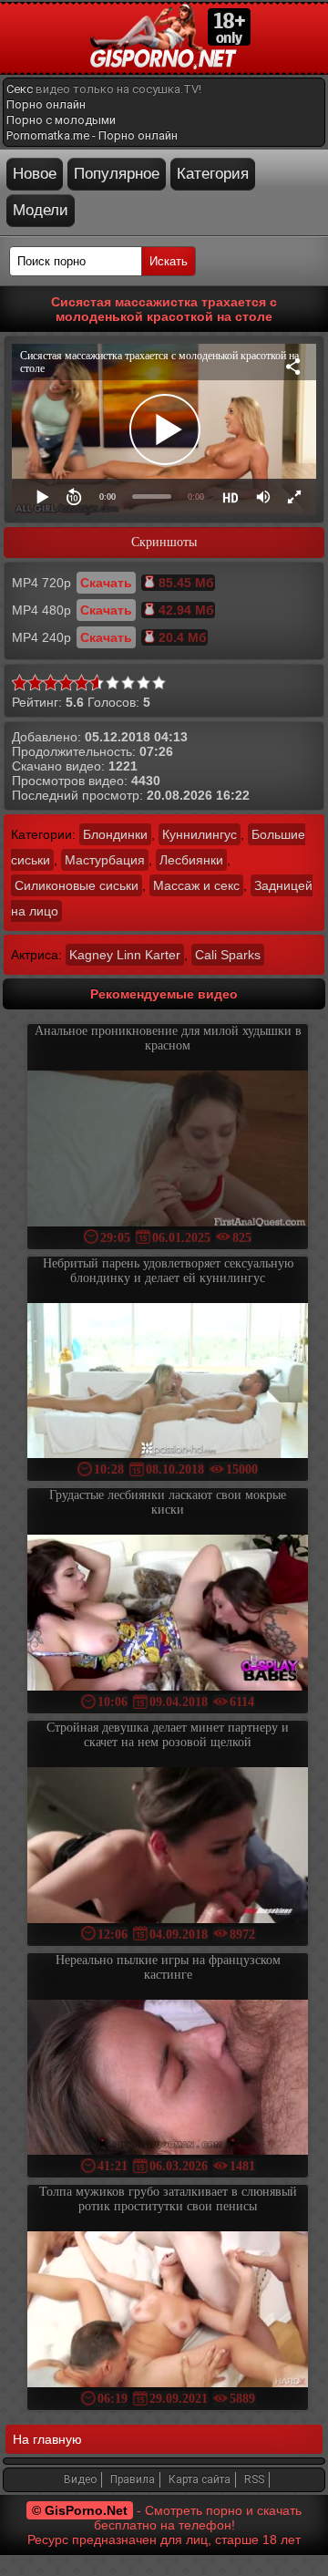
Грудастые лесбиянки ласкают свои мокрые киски (168, 1502)
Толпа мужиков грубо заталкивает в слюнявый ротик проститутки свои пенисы (168, 2199)
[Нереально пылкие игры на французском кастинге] (168, 2079)
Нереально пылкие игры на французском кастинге (168, 1967)
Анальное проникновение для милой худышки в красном (168, 1038)
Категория (213, 174)
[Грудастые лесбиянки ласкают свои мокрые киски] (168, 1614)
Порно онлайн (46, 104)
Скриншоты (164, 542)
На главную (47, 2439)
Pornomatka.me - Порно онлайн (92, 135)
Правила (133, 2479)
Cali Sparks (228, 955)
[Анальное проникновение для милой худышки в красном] (168, 1150)
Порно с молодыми (61, 120)
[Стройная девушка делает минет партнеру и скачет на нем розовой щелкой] (168, 1847)
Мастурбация (105, 860)
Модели (41, 210)
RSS (254, 2479)
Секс (20, 89)
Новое (35, 174)
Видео (80, 2479)
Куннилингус (200, 834)
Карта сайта (200, 2479)
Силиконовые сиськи (77, 885)
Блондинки (115, 834)
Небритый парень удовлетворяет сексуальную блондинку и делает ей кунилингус (168, 1271)
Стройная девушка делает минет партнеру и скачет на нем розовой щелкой (168, 1735)
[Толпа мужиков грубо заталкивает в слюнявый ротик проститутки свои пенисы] (168, 2311)
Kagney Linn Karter (125, 955)
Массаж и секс (196, 885)
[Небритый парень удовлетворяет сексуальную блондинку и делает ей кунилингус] (168, 1383)
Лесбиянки (191, 860)
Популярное (117, 174)
